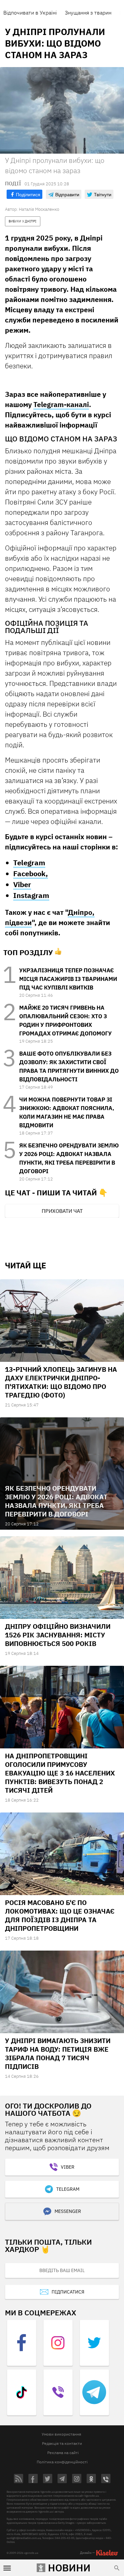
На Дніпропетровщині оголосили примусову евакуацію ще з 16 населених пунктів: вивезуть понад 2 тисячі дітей (60, 1773)
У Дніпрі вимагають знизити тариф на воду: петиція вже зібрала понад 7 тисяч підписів (58, 2053)
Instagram (31, 895)
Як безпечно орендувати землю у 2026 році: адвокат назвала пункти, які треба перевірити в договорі (56, 1501)
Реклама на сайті (63, 2453)
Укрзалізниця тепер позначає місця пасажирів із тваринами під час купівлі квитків (68, 979)
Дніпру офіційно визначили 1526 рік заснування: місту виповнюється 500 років (58, 1635)
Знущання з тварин (88, 13)
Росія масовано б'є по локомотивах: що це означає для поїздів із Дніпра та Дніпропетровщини (60, 1915)
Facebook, (31, 873)
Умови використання (61, 2434)
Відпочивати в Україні (30, 13)
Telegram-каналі (61, 404)
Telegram (29, 862)
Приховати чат (62, 1211)
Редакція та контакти (62, 2443)
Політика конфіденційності (62, 2462)
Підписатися (68, 2292)
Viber (22, 884)
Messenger (68, 2211)
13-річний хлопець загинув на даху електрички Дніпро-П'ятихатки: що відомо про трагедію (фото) (61, 1382)
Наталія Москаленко (39, 209)
